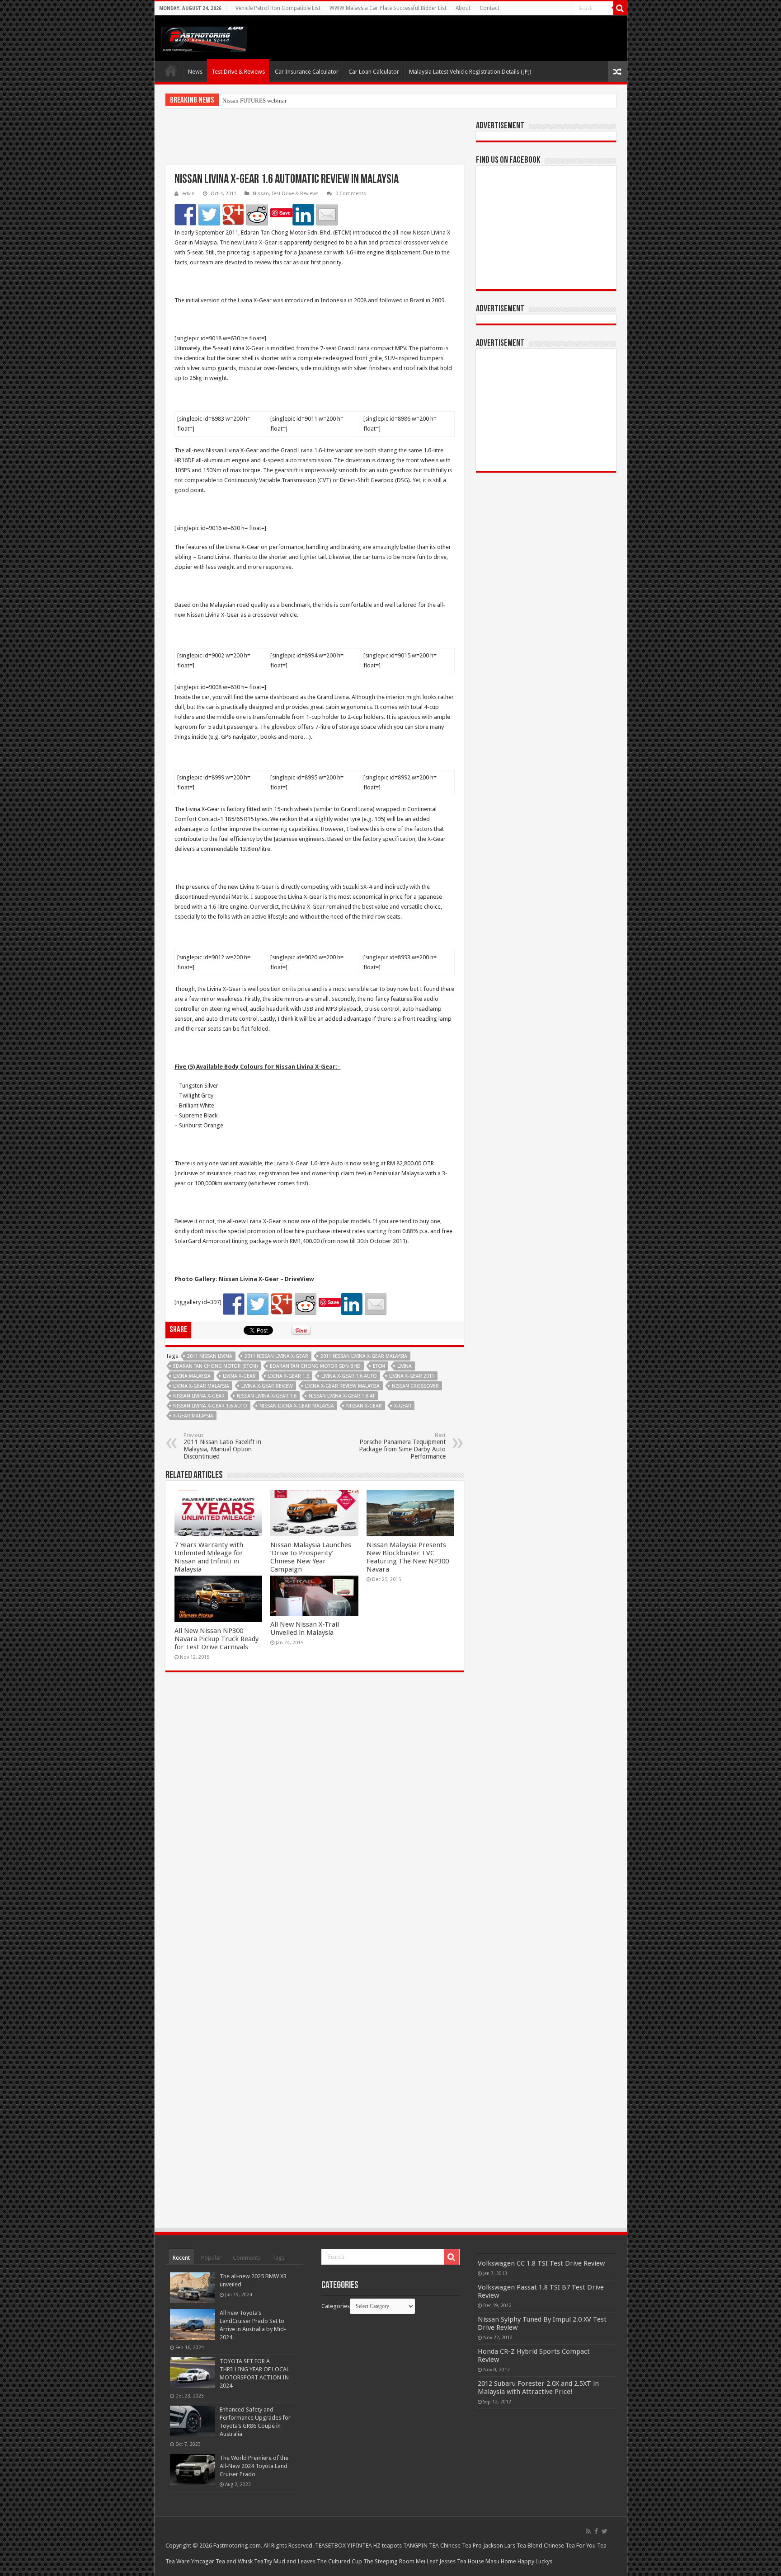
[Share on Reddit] (257, 215)
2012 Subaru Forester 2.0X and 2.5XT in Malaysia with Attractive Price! (538, 2388)
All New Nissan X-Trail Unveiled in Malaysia (305, 1628)
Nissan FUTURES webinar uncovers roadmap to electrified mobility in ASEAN (318, 101)
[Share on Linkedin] (303, 215)
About (463, 8)
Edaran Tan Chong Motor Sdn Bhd (315, 1366)
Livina (405, 1366)
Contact (489, 8)
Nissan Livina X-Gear (199, 1396)
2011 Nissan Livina (210, 1356)
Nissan (261, 194)
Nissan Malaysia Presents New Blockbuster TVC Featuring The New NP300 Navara (408, 1557)
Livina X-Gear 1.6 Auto (349, 1376)
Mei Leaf (427, 2561)
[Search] (620, 8)
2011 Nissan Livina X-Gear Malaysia (364, 1356)
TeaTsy (263, 2561)
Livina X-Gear (239, 1376)
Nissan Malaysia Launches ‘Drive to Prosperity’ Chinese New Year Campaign (311, 1557)
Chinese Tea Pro (461, 2546)
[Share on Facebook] (185, 215)
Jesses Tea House (462, 2561)
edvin (188, 194)
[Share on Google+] (233, 215)
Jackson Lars (499, 2546)
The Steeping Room (389, 2561)
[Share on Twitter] (209, 215)
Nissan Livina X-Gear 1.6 (267, 1396)
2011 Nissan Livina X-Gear (276, 1356)
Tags (278, 2258)
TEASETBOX (330, 2546)
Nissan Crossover (415, 1386)
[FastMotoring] (204, 38)
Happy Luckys (535, 2561)
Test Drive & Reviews (238, 72)
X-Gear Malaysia (193, 1416)
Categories (336, 2306)
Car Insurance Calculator (307, 72)
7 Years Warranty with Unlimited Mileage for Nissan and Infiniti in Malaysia (209, 1557)
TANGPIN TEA (421, 2546)
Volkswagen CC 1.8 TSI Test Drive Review (541, 2263)
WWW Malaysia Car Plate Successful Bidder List (388, 8)
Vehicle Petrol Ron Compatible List (278, 8)
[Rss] (588, 2531)
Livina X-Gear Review (267, 1386)
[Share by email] (327, 215)
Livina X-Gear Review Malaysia (342, 1386)
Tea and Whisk (234, 2561)
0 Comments (351, 194)
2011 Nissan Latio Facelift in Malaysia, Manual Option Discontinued (222, 1446)
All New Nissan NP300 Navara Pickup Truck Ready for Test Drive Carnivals (216, 1639)
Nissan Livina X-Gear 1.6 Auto (210, 1406)
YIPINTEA (360, 2546)
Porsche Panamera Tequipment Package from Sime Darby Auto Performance (402, 1446)
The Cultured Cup (339, 2561)
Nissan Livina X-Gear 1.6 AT (342, 1396)
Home (171, 70)
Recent (181, 2258)
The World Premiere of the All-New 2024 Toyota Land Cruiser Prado (254, 2466)
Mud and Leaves (294, 2561)
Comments (247, 2258)
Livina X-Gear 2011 (412, 1376)
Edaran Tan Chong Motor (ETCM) (215, 1366)
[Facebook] (596, 2531)
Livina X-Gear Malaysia (201, 1386)
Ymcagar (203, 2561)
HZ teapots (388, 2546)
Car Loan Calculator (374, 72)
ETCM (379, 1366)
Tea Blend (529, 2546)
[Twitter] (605, 2531)
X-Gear (403, 1406)
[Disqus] (315, 1810)
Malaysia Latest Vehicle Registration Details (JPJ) (470, 72)
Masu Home (501, 2561)
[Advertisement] (315, 142)
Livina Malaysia (192, 1376)
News (195, 72)
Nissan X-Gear (364, 1406)
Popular (211, 2258)
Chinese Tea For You (570, 2546)
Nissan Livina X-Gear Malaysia (297, 1406)
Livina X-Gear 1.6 (289, 1376)
